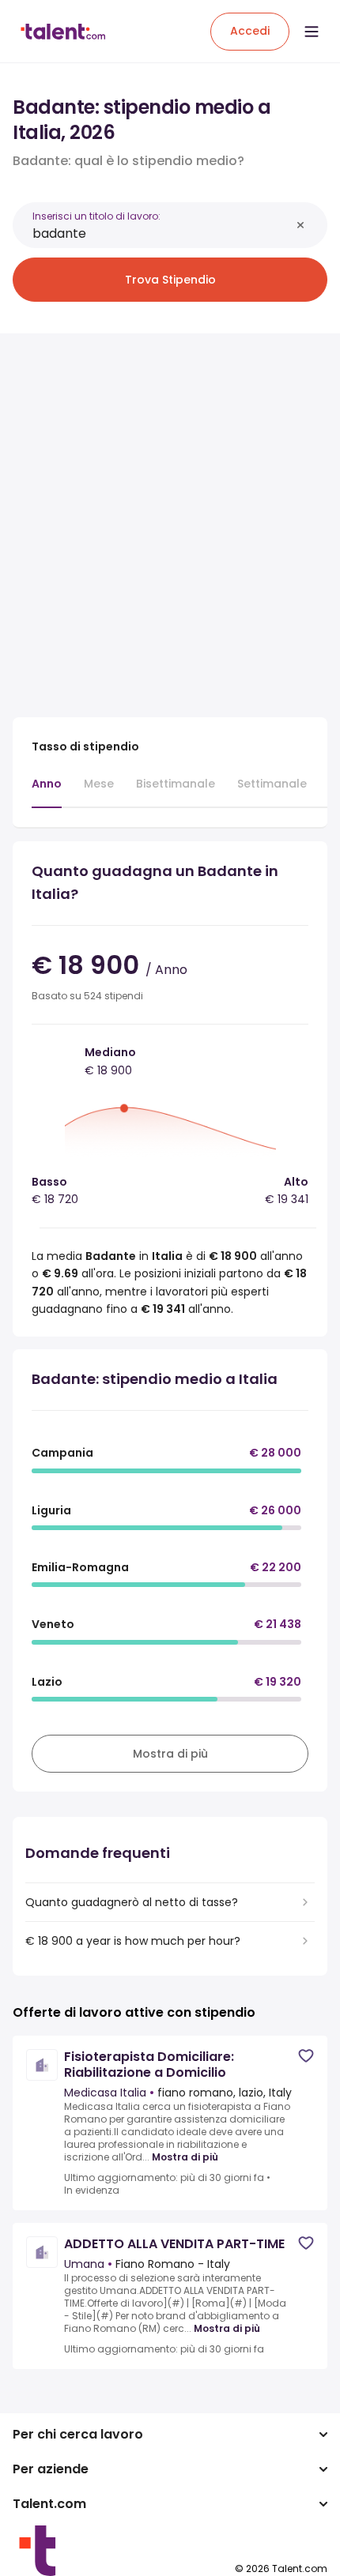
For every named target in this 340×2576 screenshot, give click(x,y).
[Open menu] (312, 32)
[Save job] (306, 2056)
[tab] (47, 792)
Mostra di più (185, 2157)
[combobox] (161, 233)
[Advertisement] (170, 516)
